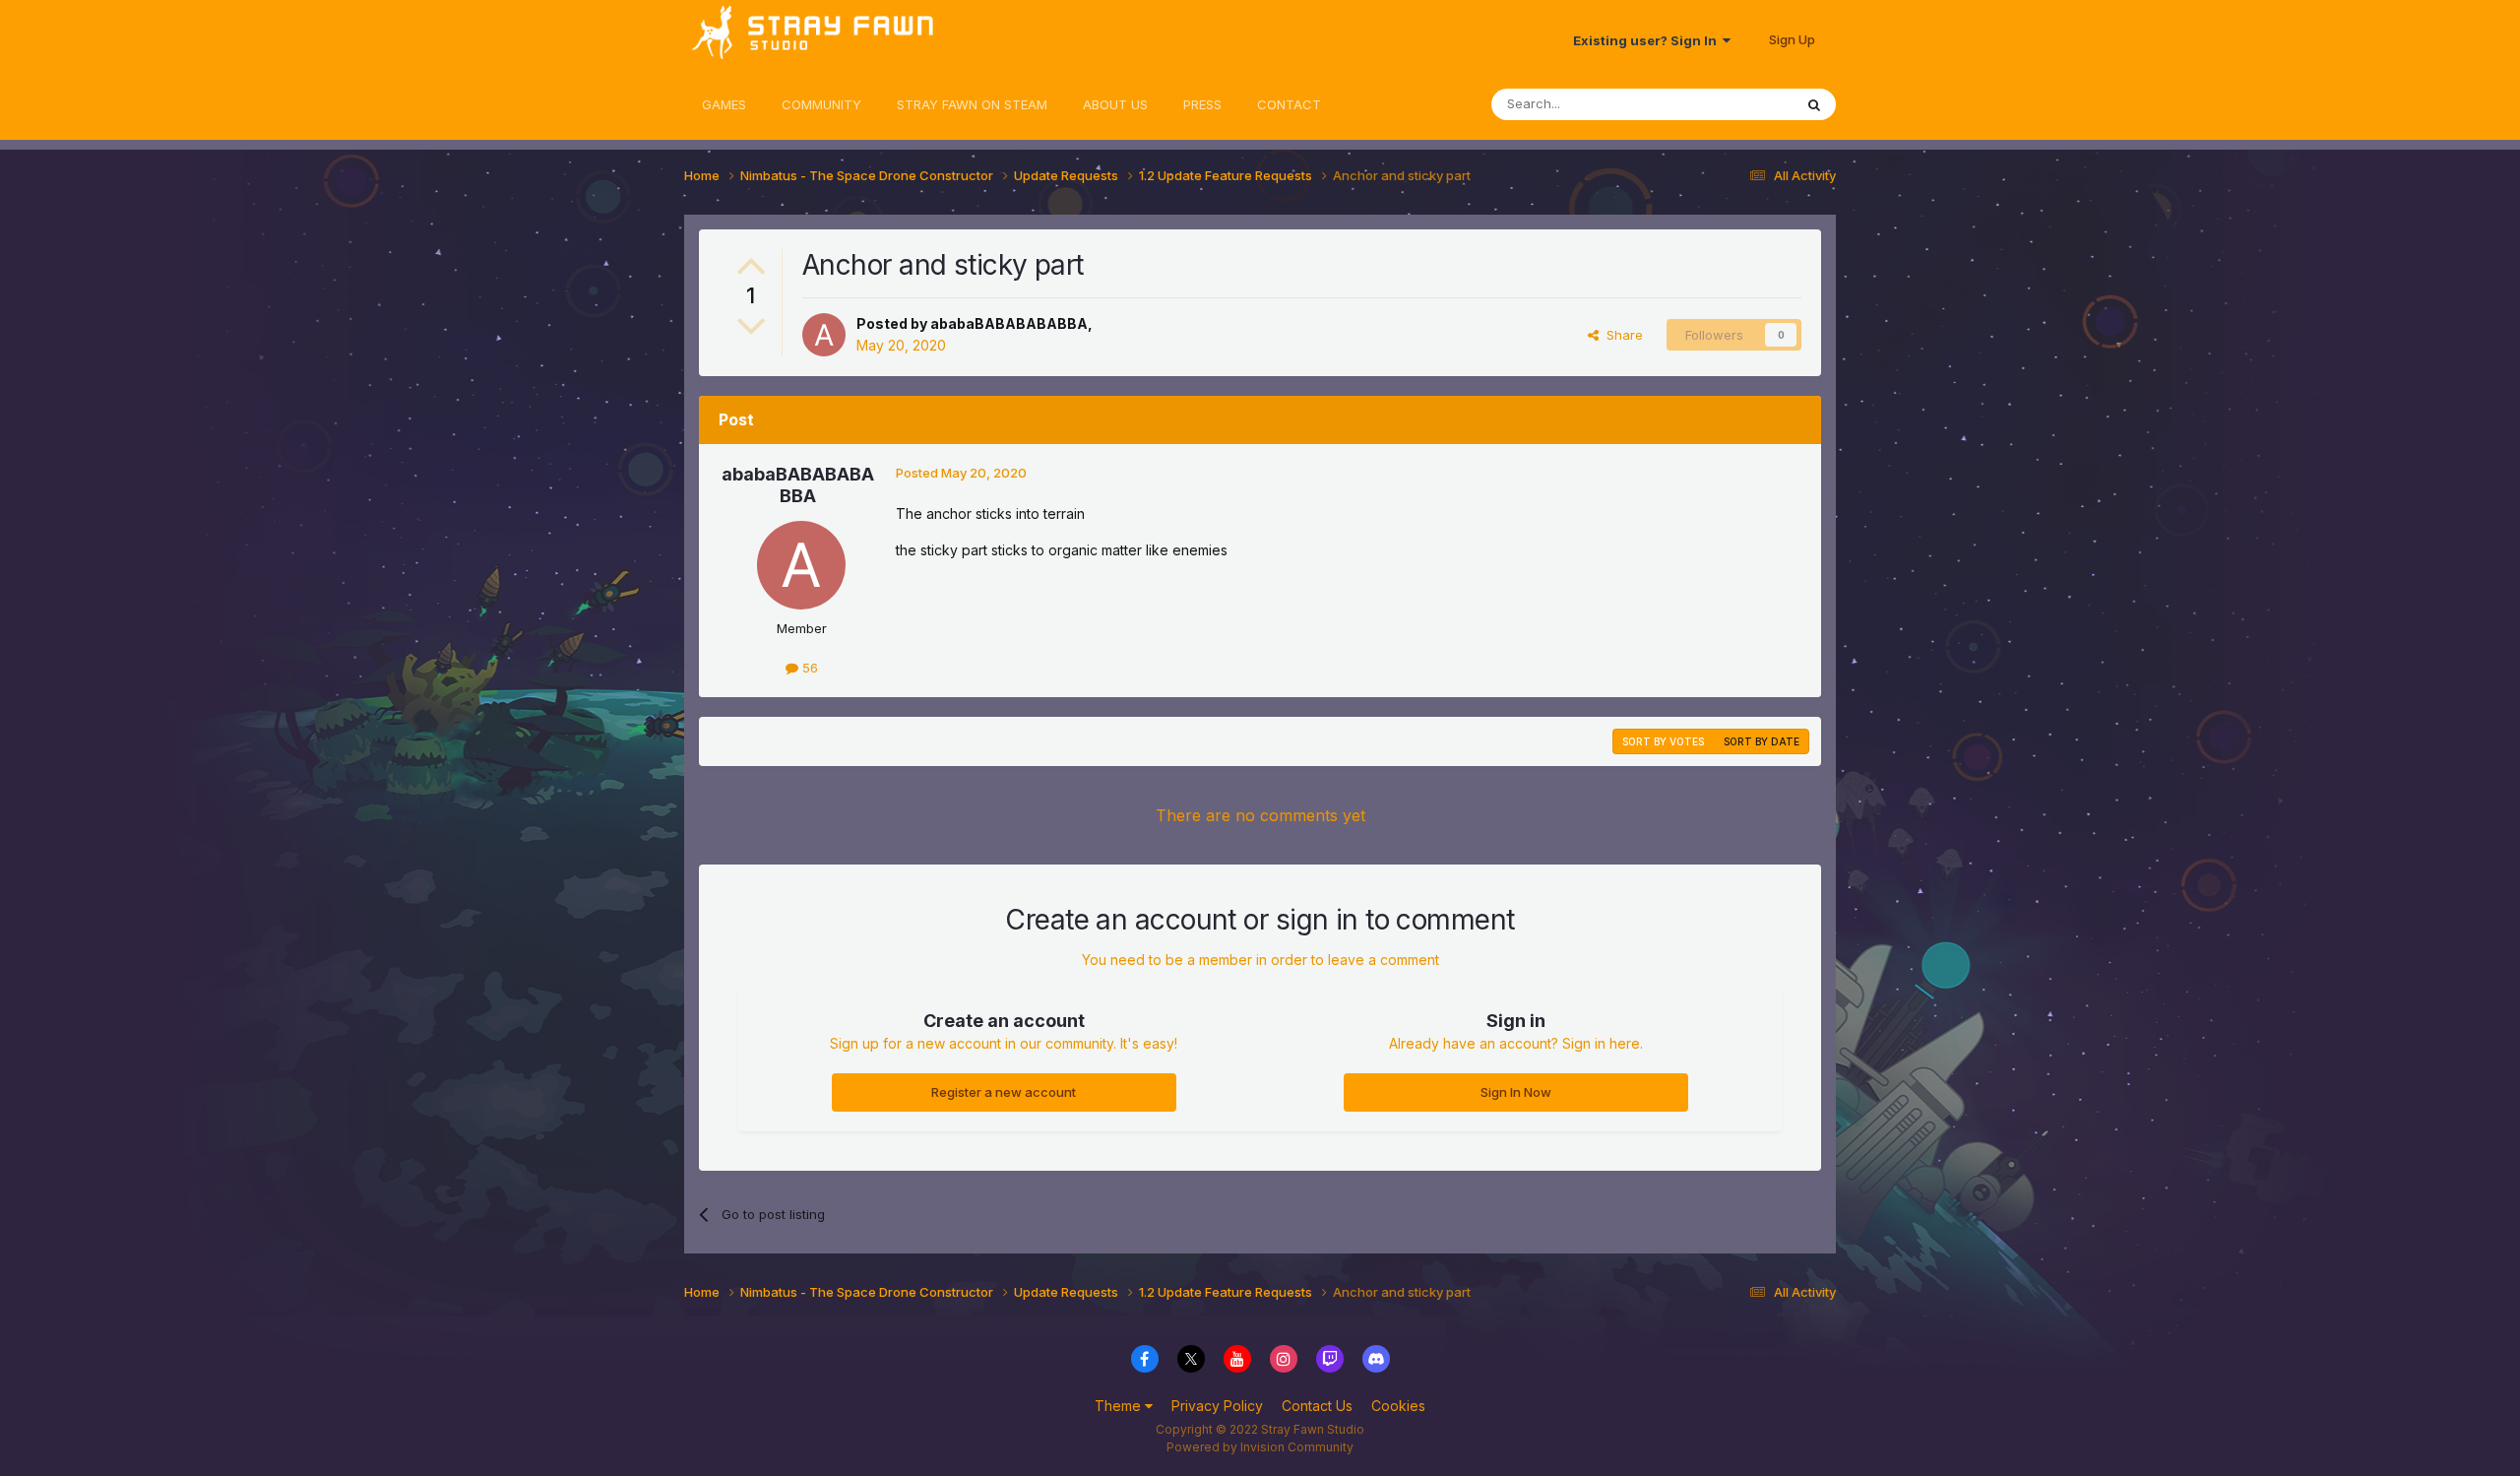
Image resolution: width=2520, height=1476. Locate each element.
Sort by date (1762, 741)
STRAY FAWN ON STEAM (972, 104)
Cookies (1398, 1406)
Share (1621, 335)
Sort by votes (1663, 741)
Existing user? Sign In (1648, 40)
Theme (1120, 1406)
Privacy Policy (1217, 1406)
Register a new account (1004, 1092)
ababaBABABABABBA (1009, 323)
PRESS (1202, 104)
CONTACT (1289, 104)
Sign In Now (1516, 1092)
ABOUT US (1115, 104)
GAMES (724, 104)
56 (808, 668)
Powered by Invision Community (1260, 1447)
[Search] (1814, 104)
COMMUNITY (821, 104)
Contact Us (1317, 1406)
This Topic (1735, 104)
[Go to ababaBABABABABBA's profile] (824, 335)
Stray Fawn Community (802, 40)
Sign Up (1792, 39)
